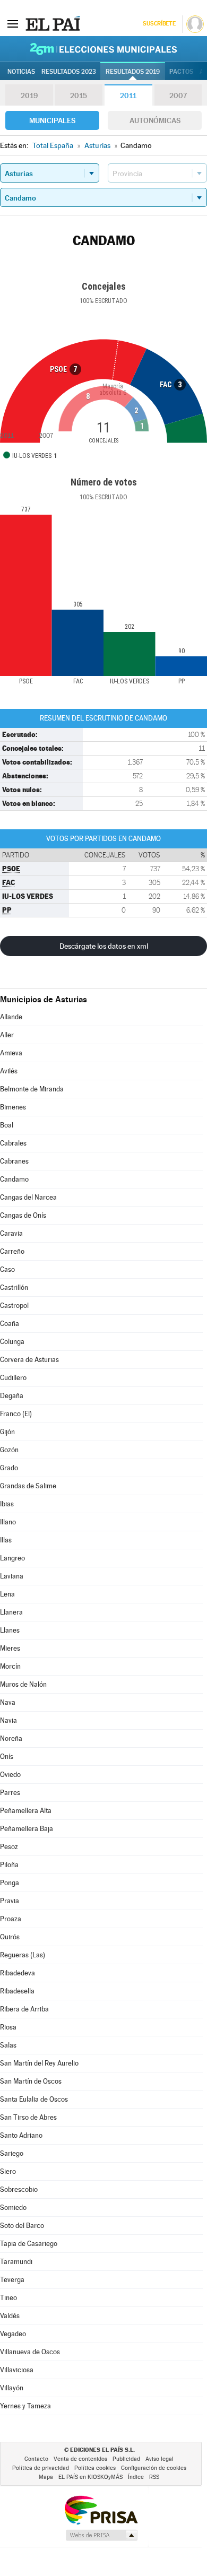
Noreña (11, 1738)
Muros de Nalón (23, 1684)
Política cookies (95, 2468)
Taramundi (16, 2262)
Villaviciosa (17, 2370)
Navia (8, 1720)
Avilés (9, 1071)
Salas (8, 2045)
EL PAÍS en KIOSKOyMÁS (90, 2477)
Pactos (181, 72)
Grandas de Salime (28, 1486)
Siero (8, 2171)
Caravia (11, 1233)
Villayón (12, 2388)
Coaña (10, 1324)
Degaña (12, 1396)
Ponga (10, 1883)
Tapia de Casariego (29, 2244)
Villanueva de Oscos (30, 2352)
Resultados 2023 (69, 72)
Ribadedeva (18, 1973)
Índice (136, 2477)
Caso (7, 1269)
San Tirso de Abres (28, 2117)
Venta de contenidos (80, 2459)
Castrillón (14, 1287)
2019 (29, 96)
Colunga (12, 1342)
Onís (7, 1757)
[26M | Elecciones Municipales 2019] (103, 49)
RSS (154, 2477)
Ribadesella (17, 1991)
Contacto (36, 2459)
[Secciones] (13, 23)
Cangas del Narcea (28, 1197)
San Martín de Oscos (31, 2081)
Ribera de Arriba (24, 2009)
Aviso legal (159, 2459)
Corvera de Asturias (29, 1360)
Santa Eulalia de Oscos (34, 2099)
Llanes (10, 1630)
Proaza (11, 1919)
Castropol (14, 1306)
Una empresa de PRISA (101, 2509)
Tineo (8, 2298)
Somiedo (13, 2208)
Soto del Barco (22, 2226)
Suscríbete (159, 24)
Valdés (10, 2316)
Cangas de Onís (23, 1215)
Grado (9, 1468)
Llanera (11, 1612)
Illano (8, 1522)
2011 (128, 96)
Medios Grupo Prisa (101, 2535)
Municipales (52, 120)
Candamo (14, 1179)
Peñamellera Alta (26, 1811)
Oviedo (10, 1775)
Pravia (10, 1901)
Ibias (7, 1504)
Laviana (12, 1576)
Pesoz (9, 1847)
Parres (10, 1793)
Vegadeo (13, 2334)
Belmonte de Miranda (32, 1089)
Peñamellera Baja (27, 1829)
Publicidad (126, 2459)
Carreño (12, 1251)
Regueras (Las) (23, 1955)
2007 (178, 96)
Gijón (7, 1432)
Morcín (10, 1666)
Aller (7, 1035)
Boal (7, 1125)
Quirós (10, 1937)
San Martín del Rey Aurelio (39, 2063)
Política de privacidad (41, 2468)
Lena (7, 1594)
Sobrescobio (19, 2189)
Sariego (12, 2153)
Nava (8, 1702)
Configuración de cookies (154, 2468)
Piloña (9, 1865)
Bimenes (13, 1107)
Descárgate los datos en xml (104, 946)
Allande (11, 1017)
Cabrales (13, 1143)
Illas (6, 1540)
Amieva (11, 1053)
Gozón (9, 1450)
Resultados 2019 (133, 72)
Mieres (10, 1648)
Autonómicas (155, 120)
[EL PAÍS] (53, 23)
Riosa (8, 2027)
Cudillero (13, 1378)
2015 (79, 96)
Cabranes (14, 1161)
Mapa (46, 2477)
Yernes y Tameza (25, 2406)
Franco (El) (16, 1414)
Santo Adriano (21, 2135)
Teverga (12, 2280)
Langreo (12, 1558)
